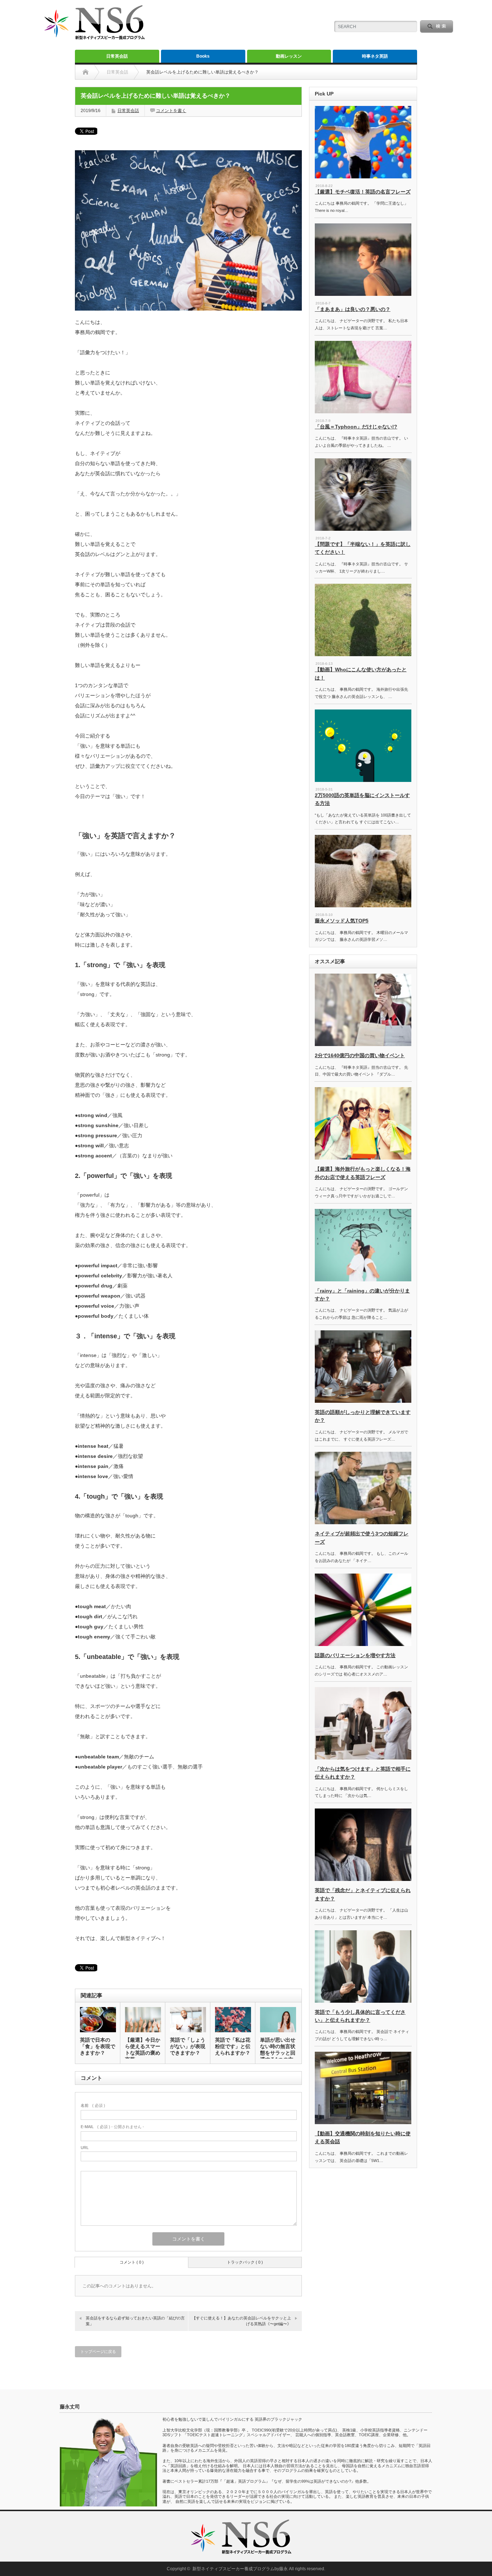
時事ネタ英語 (375, 56)
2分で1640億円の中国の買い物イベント (360, 1055)
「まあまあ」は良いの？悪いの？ (353, 309)
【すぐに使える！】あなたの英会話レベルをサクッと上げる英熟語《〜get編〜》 (241, 2321)
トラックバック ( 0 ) (245, 2262)
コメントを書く (171, 111)
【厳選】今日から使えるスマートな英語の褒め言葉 (143, 2050)
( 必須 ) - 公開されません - (112, 2127)
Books (203, 56)
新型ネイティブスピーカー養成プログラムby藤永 (240, 2569)
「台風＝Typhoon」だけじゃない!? (356, 427)
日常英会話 (117, 56)
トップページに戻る (98, 2352)
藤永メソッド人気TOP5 (342, 921)
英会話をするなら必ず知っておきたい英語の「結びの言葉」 (135, 2321)
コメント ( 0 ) (132, 2262)
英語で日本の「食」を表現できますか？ (98, 2046)
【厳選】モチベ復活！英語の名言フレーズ (363, 192)
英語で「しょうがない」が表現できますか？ (188, 2046)
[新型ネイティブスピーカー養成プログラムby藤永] (93, 40)
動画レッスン (289, 56)
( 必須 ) (93, 2105)
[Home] (86, 72)
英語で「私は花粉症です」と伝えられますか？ (233, 2046)
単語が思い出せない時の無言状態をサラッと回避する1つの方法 (278, 2053)
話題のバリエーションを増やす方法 (355, 1655)
